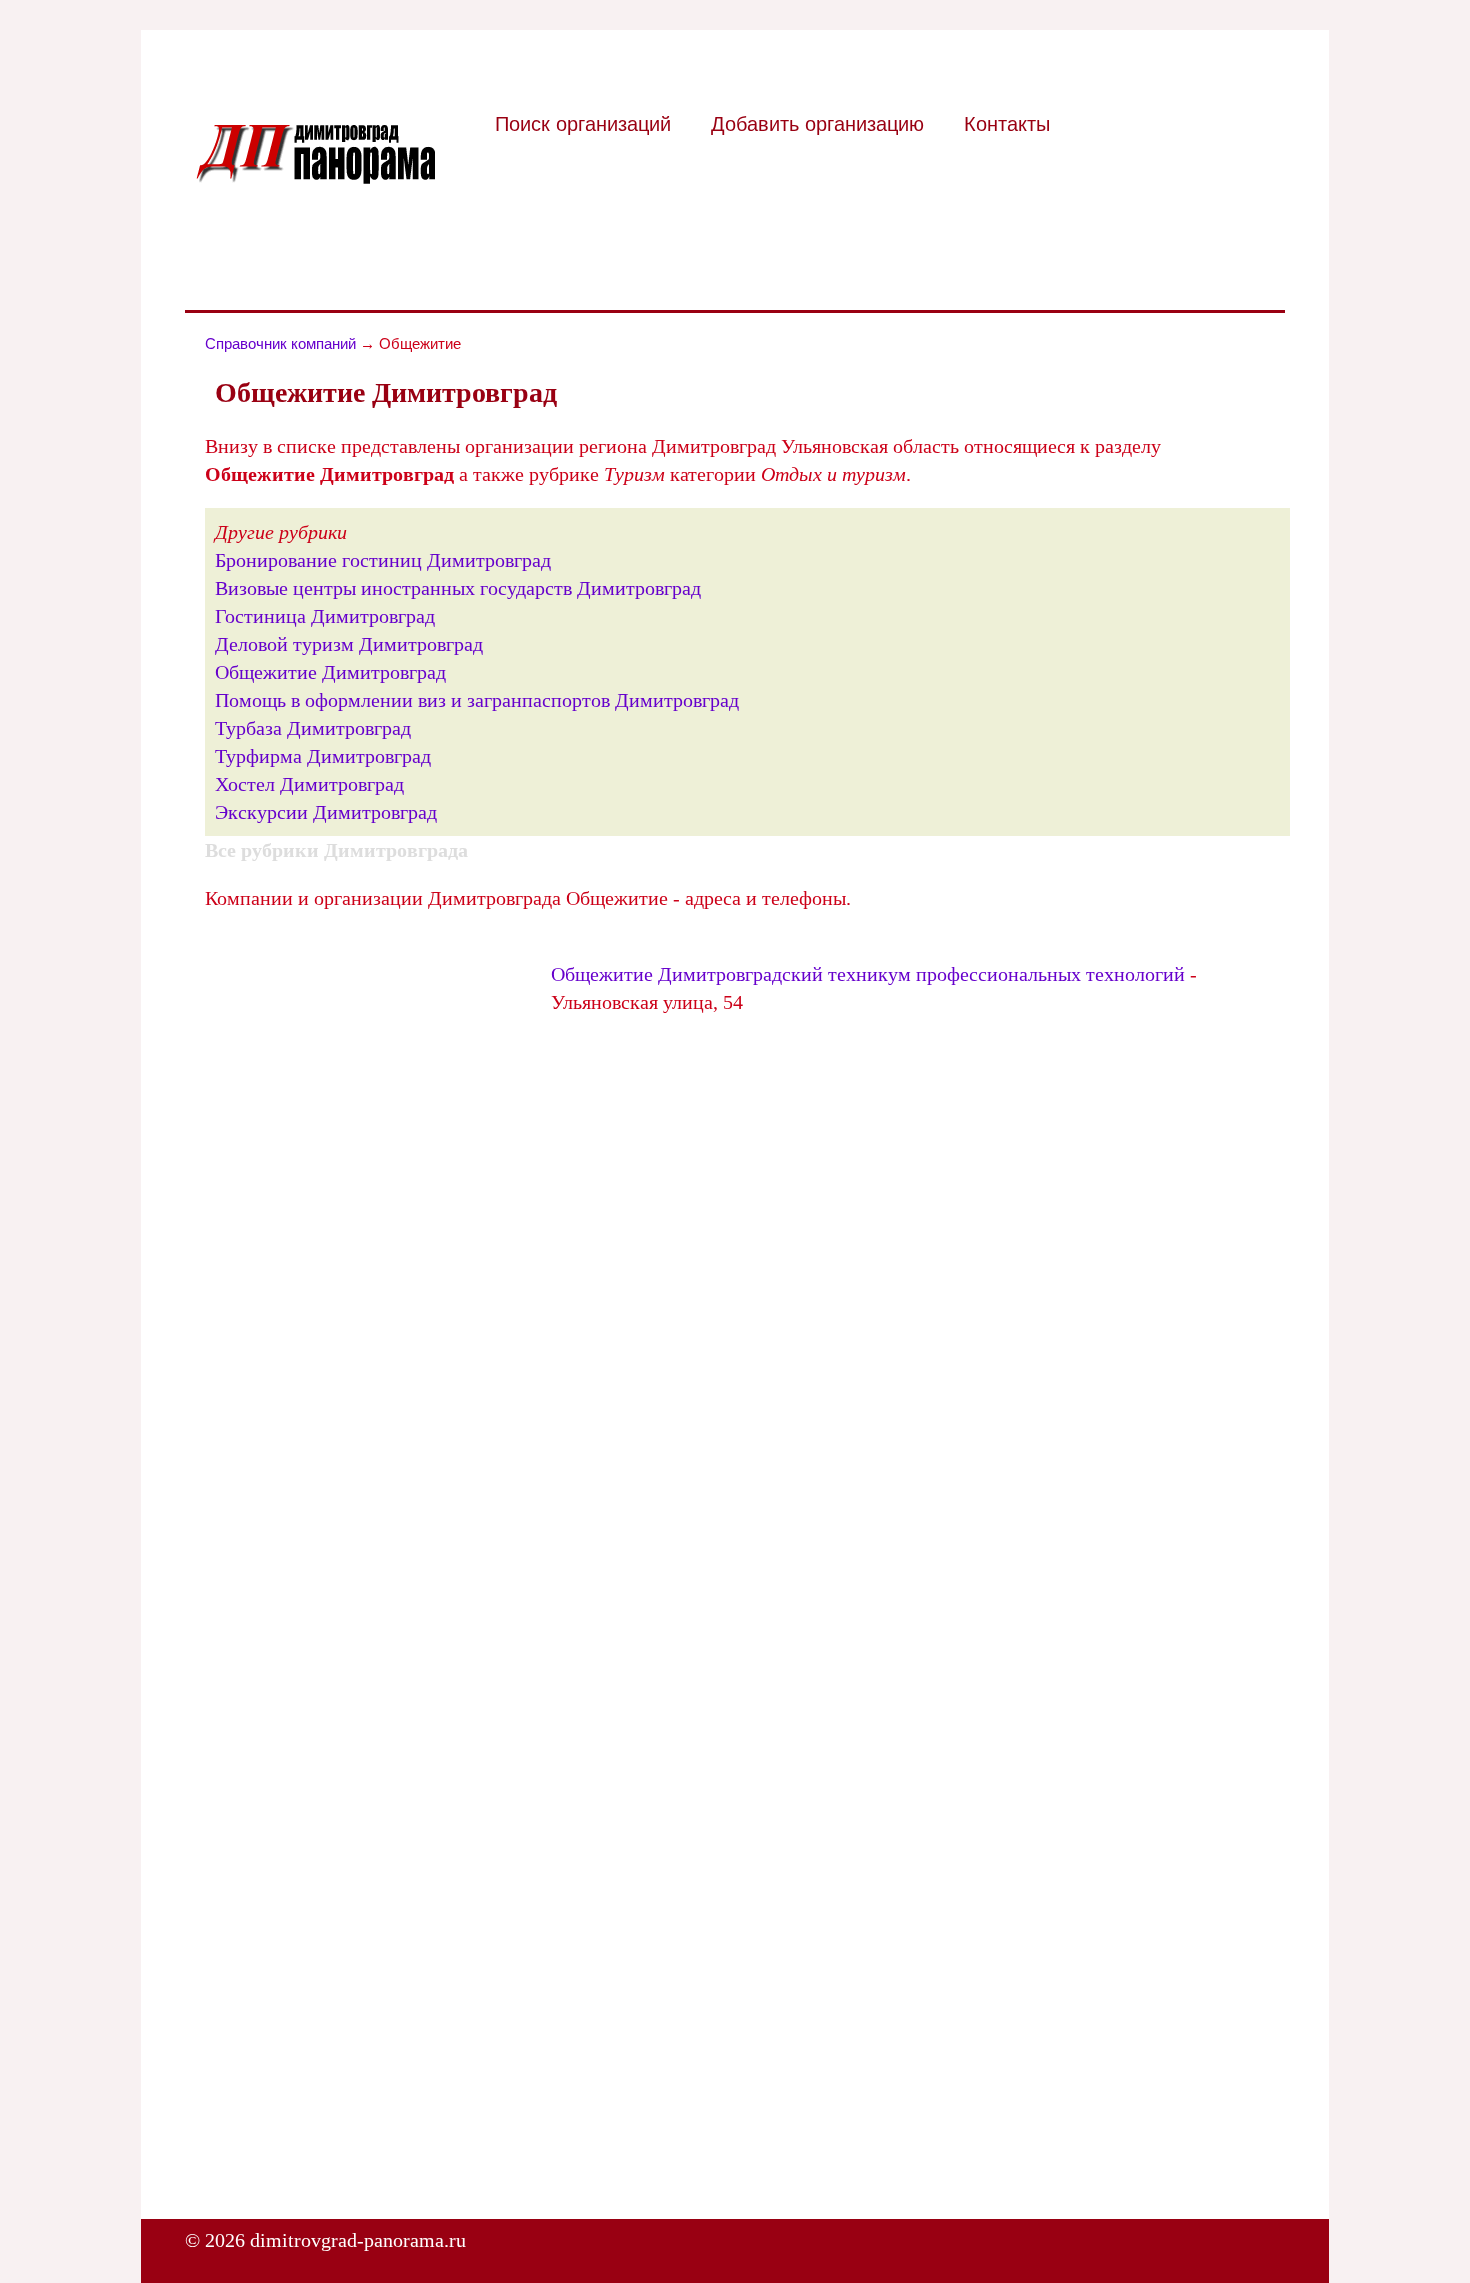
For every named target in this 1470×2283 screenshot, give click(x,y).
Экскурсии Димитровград (326, 812)
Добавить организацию (817, 124)
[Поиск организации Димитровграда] (315, 177)
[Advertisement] (373, 1072)
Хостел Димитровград (309, 784)
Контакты (1007, 124)
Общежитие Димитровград (330, 672)
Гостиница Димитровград (325, 616)
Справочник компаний (280, 343)
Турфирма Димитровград (323, 756)
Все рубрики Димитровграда (336, 850)
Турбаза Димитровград (313, 728)
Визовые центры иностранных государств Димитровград (458, 588)
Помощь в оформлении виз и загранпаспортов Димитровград (477, 700)
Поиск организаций (583, 124)
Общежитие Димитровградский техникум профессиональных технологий (868, 974)
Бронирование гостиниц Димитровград (383, 560)
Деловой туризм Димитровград (349, 644)
